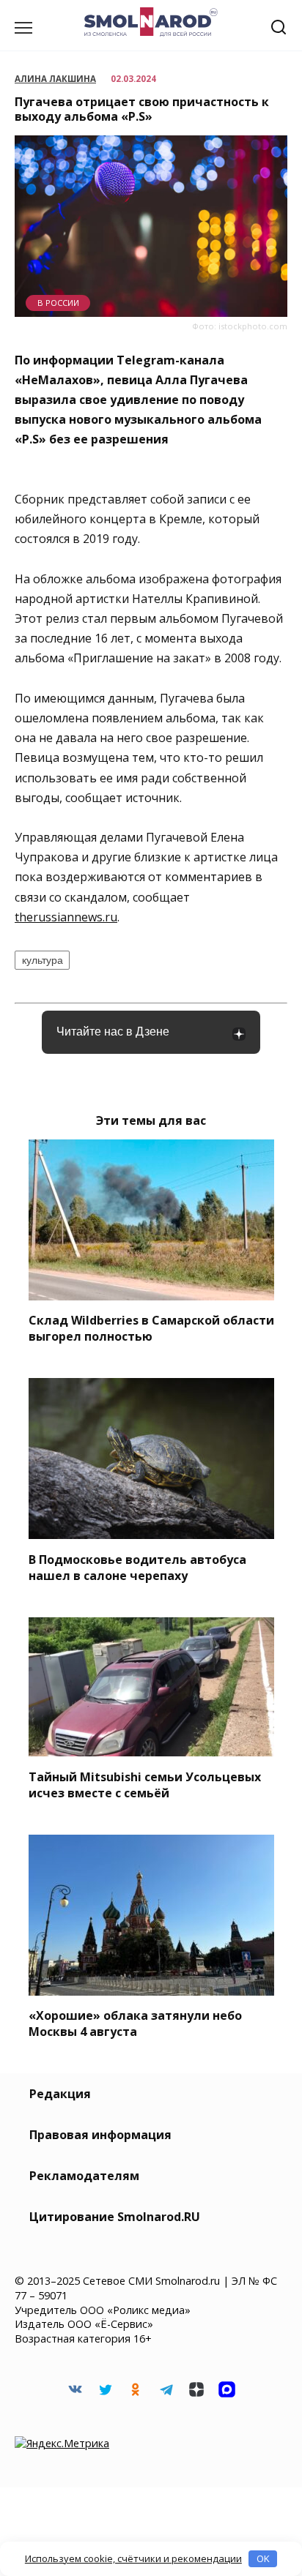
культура (43, 960)
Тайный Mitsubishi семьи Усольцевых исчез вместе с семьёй (145, 1784)
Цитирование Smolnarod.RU (115, 2217)
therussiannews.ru (66, 917)
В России (58, 303)
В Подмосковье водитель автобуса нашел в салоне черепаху (137, 1567)
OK (263, 2558)
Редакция (60, 2094)
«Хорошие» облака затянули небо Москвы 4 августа (135, 2023)
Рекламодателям (84, 2176)
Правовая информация (100, 2135)
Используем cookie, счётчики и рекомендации (133, 2558)
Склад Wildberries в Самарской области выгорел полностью (151, 1328)
